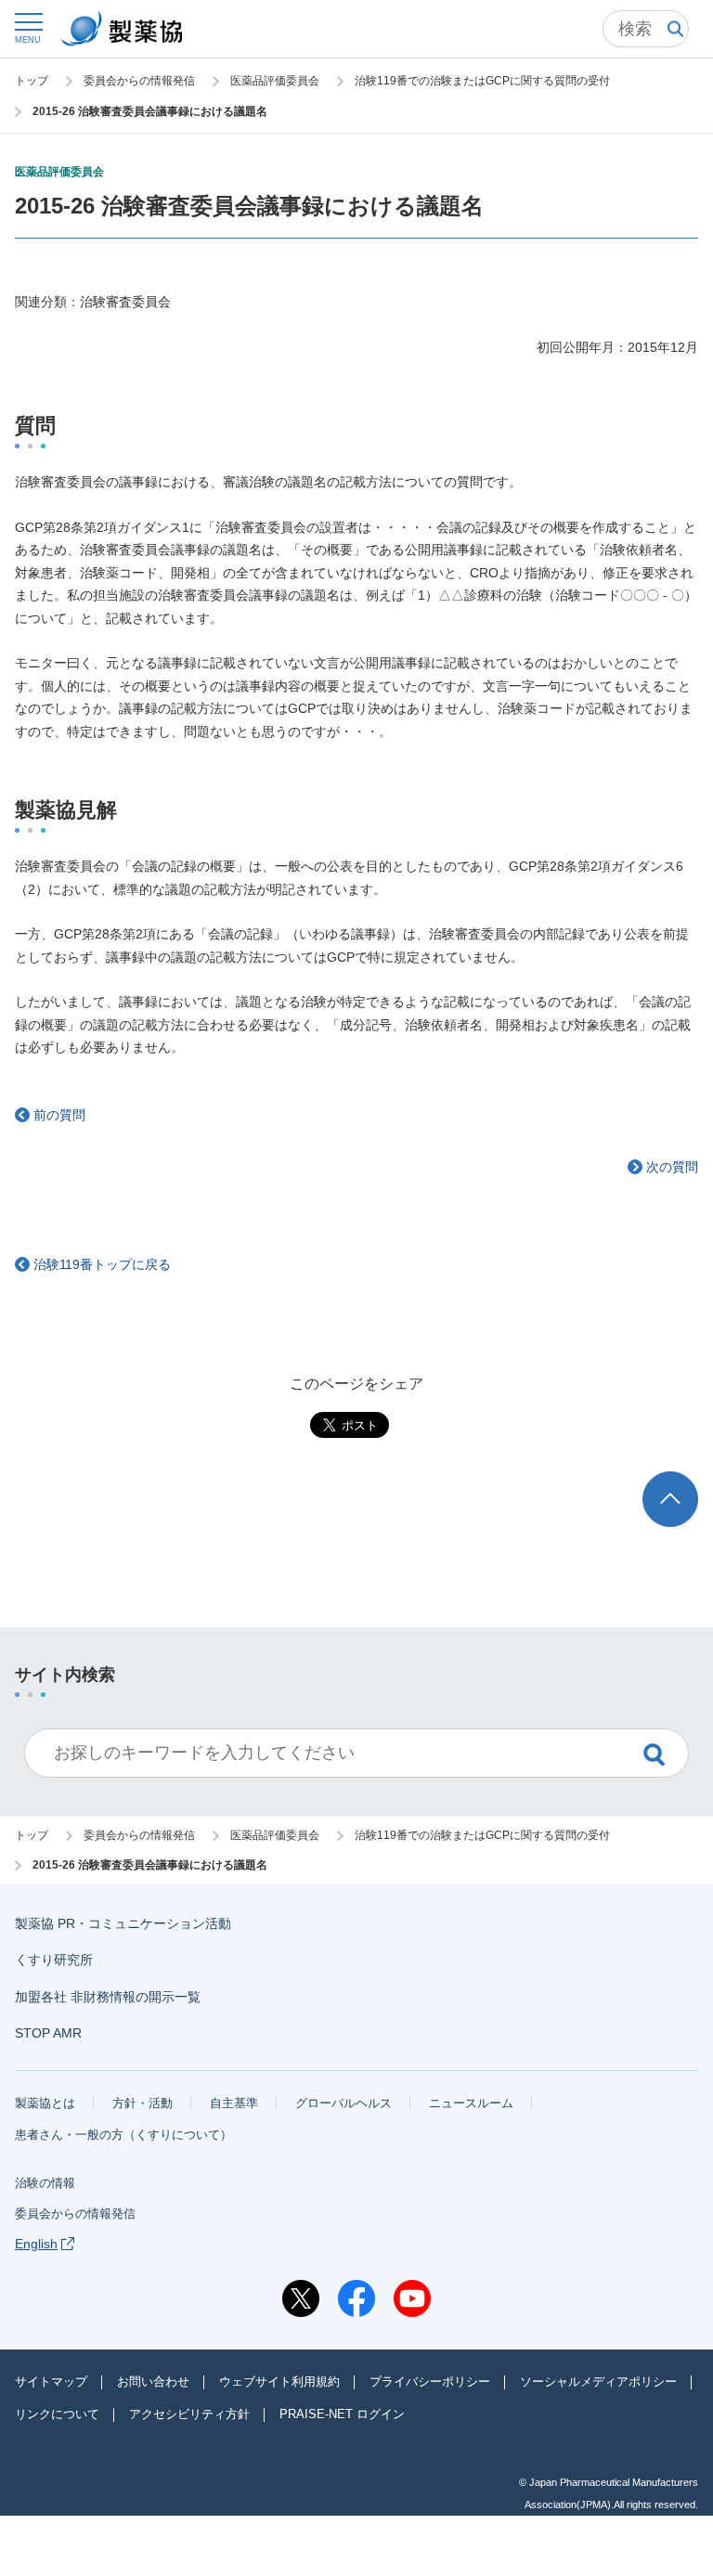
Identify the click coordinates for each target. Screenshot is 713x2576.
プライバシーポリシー (430, 2382)
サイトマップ (51, 2382)
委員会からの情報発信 (75, 2214)
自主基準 (234, 2103)
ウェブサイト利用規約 (279, 2382)
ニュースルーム (471, 2103)
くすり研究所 (54, 1960)
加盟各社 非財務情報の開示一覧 (108, 1997)
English (36, 2244)
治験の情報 (45, 2183)
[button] (28, 27)
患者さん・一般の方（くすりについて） (123, 2135)
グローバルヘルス (344, 2103)
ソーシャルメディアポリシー (598, 2382)
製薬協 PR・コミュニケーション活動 (123, 1923)
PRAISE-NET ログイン (342, 2414)
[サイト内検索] (646, 29)
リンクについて (57, 2414)
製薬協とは (45, 2103)
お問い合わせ (153, 2382)
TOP (687, 1480)
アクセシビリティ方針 (189, 2414)
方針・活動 (143, 2103)
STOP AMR (48, 2033)
